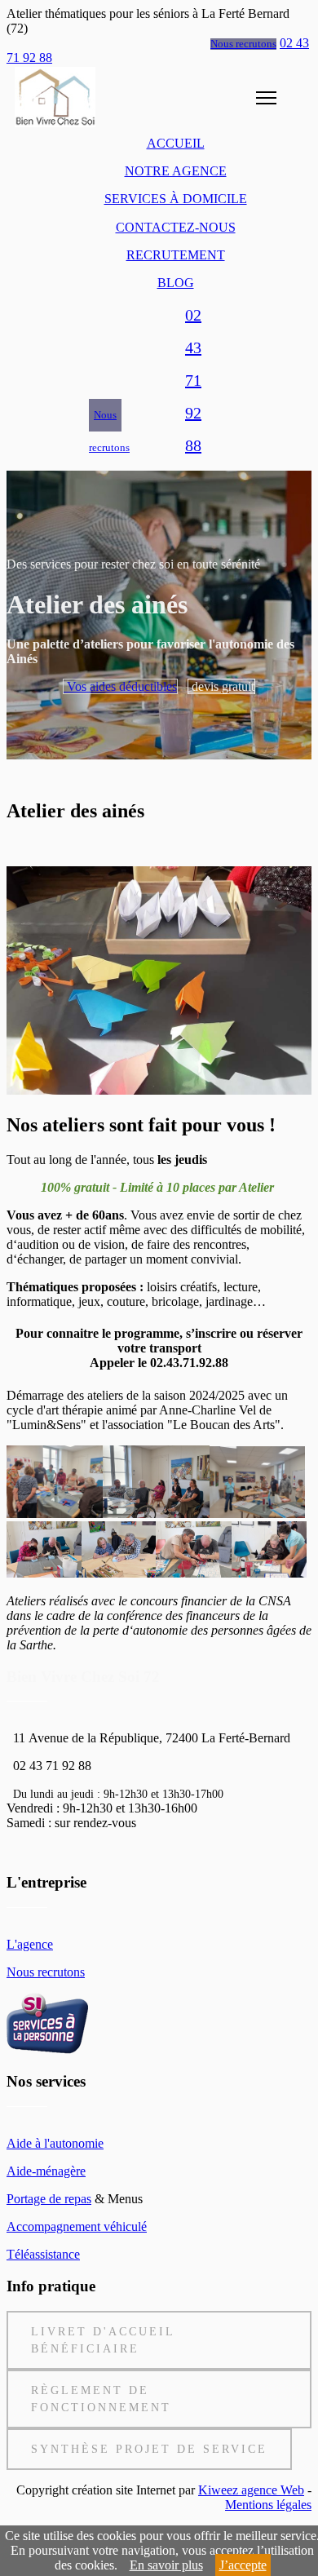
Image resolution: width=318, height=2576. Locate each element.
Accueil (176, 143)
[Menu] (256, 97)
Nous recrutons (243, 44)
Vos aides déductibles (120, 686)
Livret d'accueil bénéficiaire (103, 2340)
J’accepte (243, 2565)
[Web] (157, 435)
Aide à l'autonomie (55, 2143)
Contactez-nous (176, 227)
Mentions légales (268, 2505)
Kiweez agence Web (251, 2490)
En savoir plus (166, 2565)
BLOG (176, 283)
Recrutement (176, 255)
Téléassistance (43, 2254)
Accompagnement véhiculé (77, 2226)
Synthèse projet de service (149, 2449)
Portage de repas (49, 2199)
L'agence (30, 1944)
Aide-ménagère (46, 2171)
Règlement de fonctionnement (101, 2399)
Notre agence (176, 171)
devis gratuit (221, 686)
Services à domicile (176, 199)
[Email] (229, 435)
